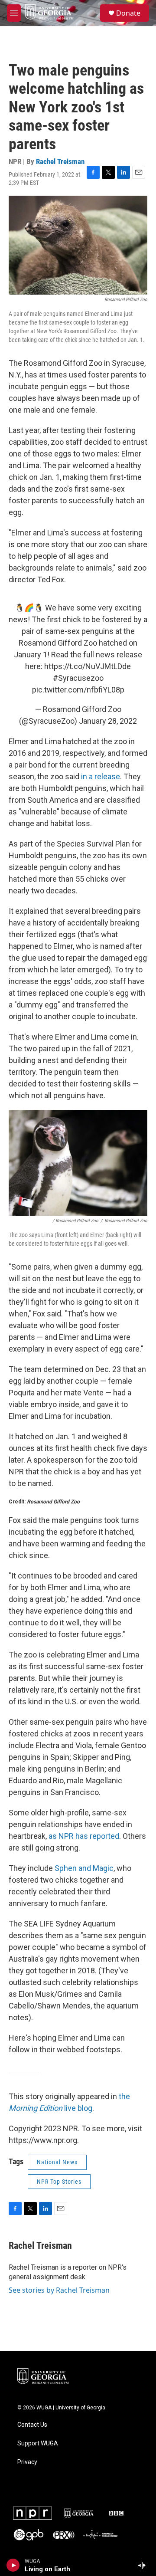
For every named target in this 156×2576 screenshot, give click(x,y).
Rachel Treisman (60, 161)
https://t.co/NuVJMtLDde (88, 666)
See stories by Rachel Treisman (59, 2290)
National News (57, 2162)
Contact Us (32, 2425)
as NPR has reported (84, 1836)
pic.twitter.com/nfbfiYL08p (78, 690)
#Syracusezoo (78, 678)
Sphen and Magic (84, 1868)
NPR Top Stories (59, 2182)
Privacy (27, 2462)
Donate (128, 13)
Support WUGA (38, 2443)
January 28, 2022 (108, 721)
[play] (13, 2565)
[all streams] (145, 2565)
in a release (101, 776)
